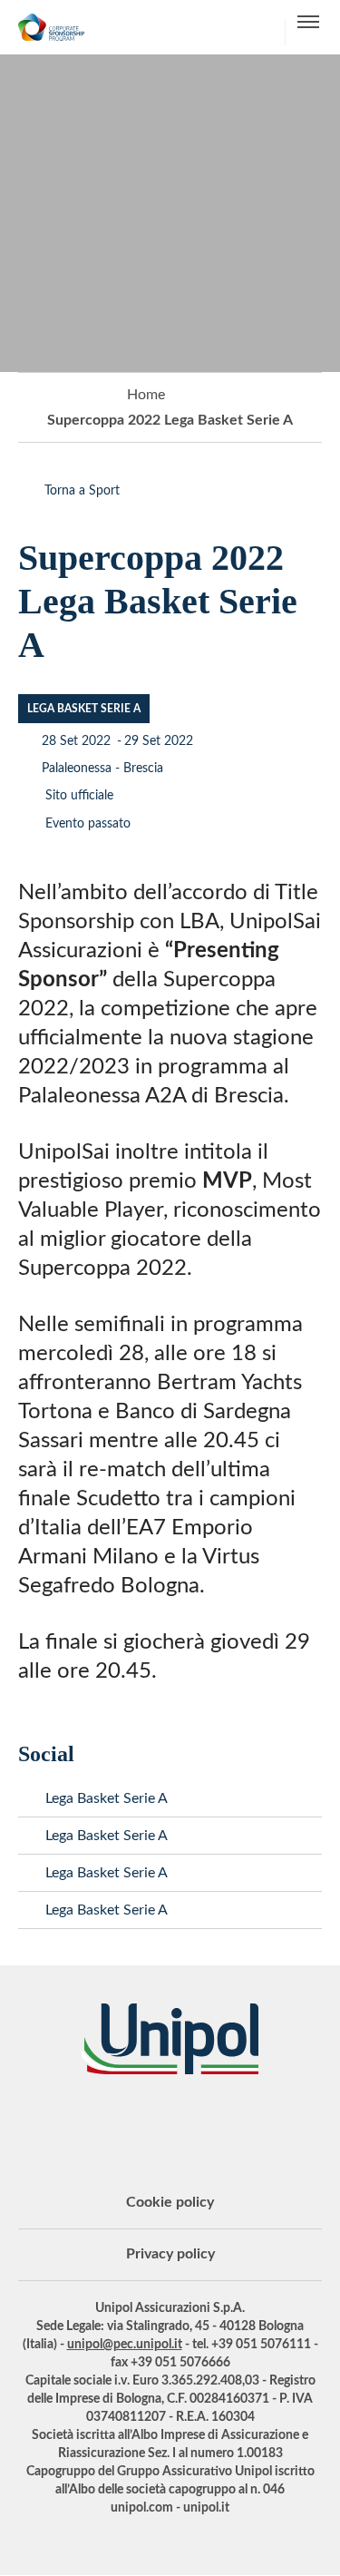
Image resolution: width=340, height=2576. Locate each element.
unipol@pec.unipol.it (125, 2345)
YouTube (57, 2124)
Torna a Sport (82, 491)
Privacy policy (170, 2254)
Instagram (238, 2124)
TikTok (284, 2124)
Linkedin (102, 2124)
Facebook (193, 2124)
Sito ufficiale (78, 796)
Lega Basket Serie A (107, 1798)
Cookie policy (170, 2202)
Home (146, 395)
